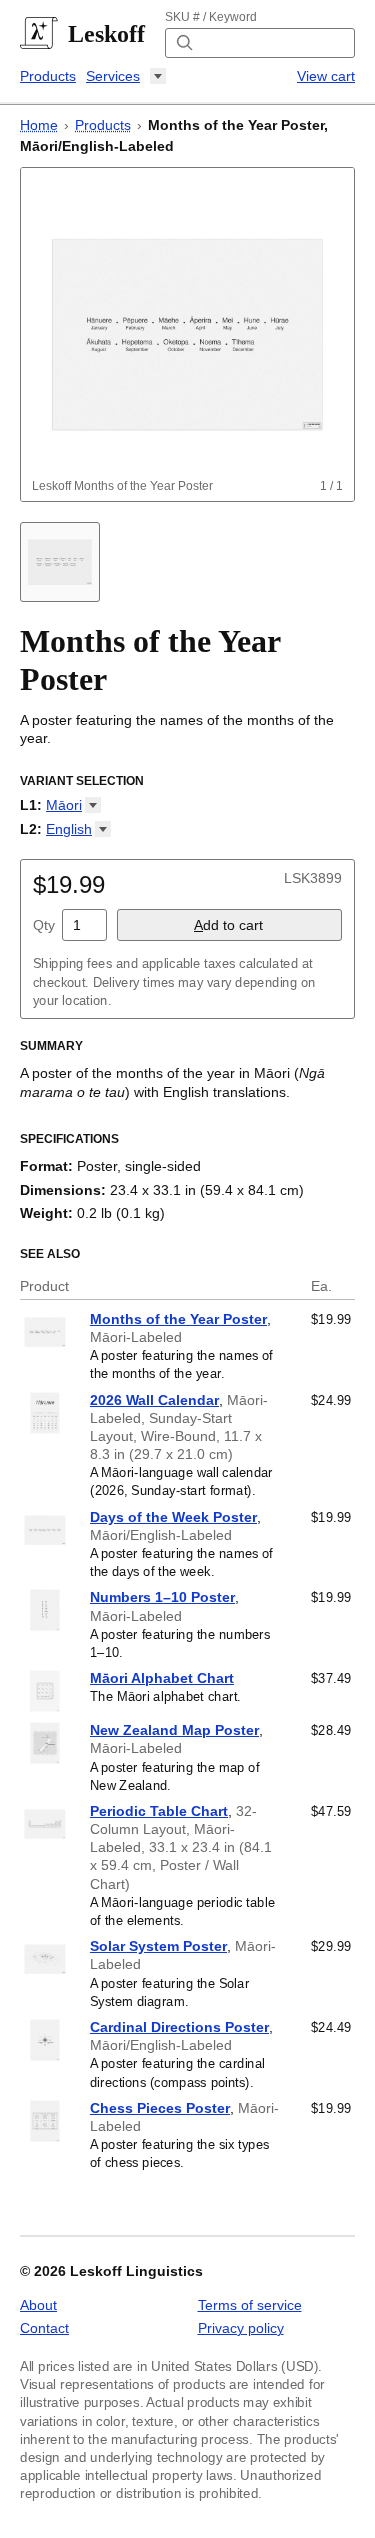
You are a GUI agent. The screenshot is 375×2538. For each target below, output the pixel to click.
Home (39, 125)
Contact (44, 2328)
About (38, 2305)
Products (48, 76)
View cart (326, 76)
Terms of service (250, 2305)
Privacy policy (241, 2328)
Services (113, 76)
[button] (73, 805)
